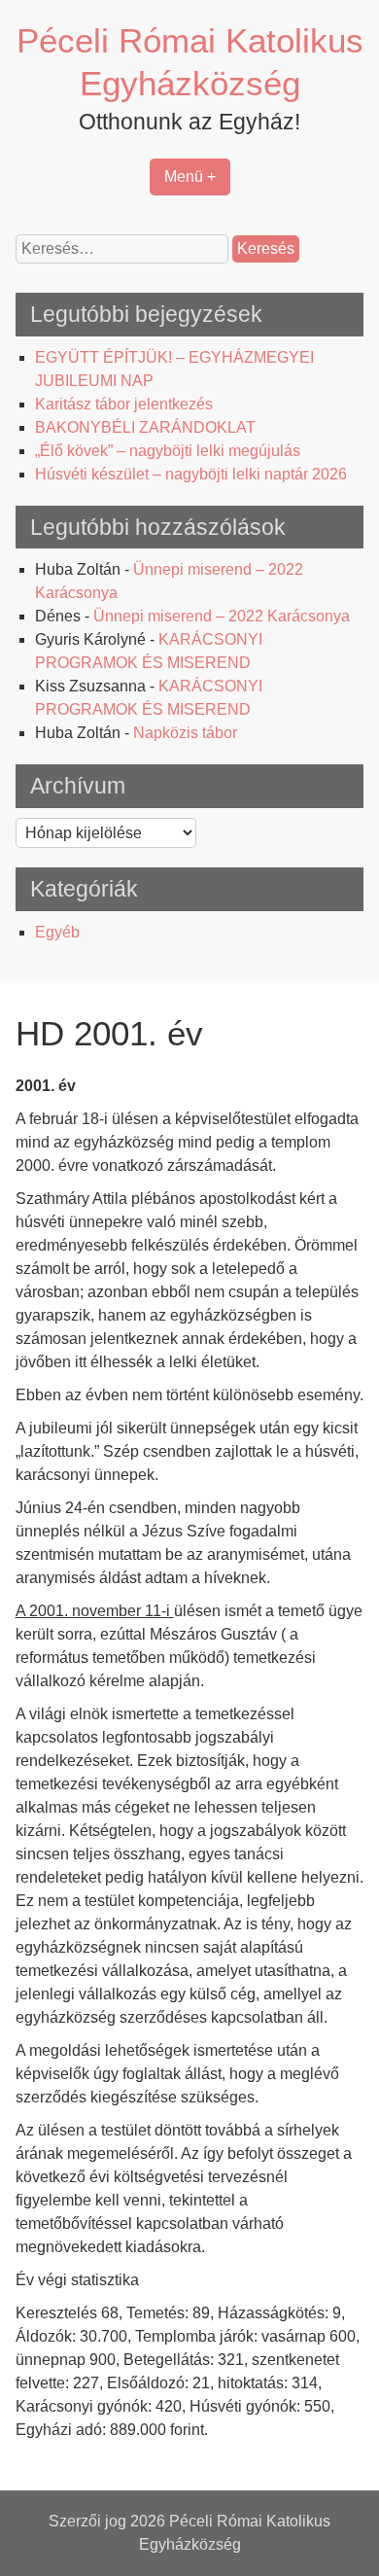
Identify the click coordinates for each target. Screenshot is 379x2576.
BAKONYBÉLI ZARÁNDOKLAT (145, 427)
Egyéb (57, 932)
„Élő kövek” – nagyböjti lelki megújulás (168, 451)
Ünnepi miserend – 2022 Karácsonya (222, 616)
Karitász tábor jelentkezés (124, 404)
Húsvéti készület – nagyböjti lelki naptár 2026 (191, 474)
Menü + (190, 176)
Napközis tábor (185, 733)
